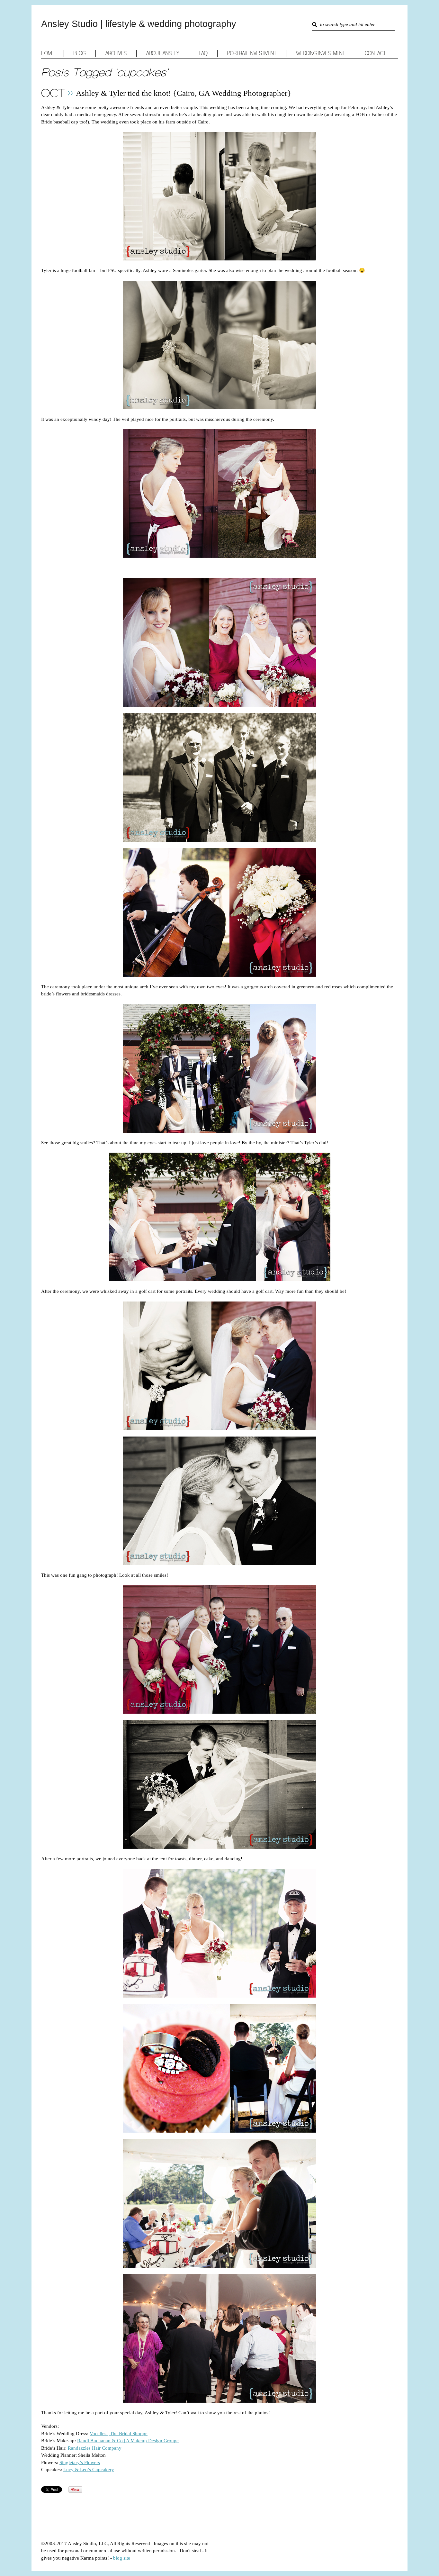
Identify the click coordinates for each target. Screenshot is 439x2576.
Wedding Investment (321, 53)
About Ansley (163, 53)
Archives (116, 53)
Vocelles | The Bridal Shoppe (119, 2434)
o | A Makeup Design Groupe (149, 2441)
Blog (80, 53)
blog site (122, 2558)
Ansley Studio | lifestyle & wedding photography (139, 24)
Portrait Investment (252, 53)
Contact (375, 53)
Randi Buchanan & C (99, 2441)
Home (48, 53)
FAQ (203, 53)
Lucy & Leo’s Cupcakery (89, 2470)
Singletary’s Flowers (80, 2463)
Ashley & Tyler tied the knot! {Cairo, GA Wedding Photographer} (184, 93)
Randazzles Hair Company (95, 2448)
